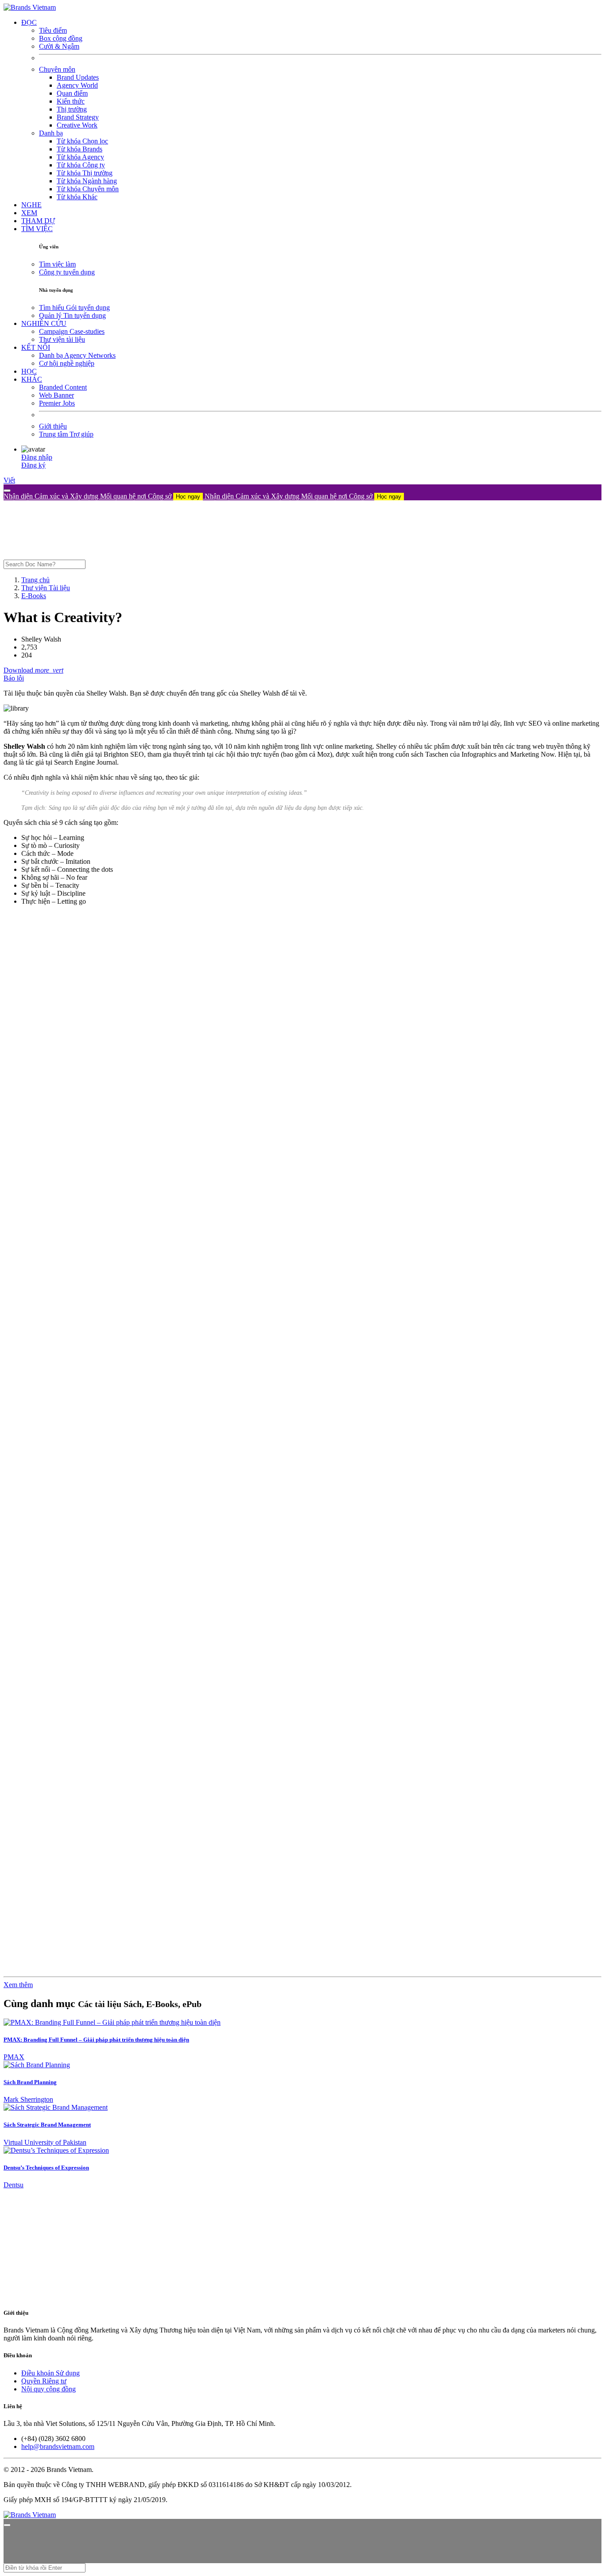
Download (19, 670)
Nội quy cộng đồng (48, 2389)
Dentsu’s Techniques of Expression (46, 2168)
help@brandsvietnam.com (58, 2446)
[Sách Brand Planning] (37, 2065)
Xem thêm (18, 1985)
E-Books (34, 596)
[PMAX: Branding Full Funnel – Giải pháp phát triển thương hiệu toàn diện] (112, 2022)
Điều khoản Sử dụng (50, 2373)
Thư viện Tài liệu (46, 588)
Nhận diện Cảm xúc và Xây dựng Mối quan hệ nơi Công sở (102, 496)
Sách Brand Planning (30, 2082)
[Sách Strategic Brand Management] (56, 2107)
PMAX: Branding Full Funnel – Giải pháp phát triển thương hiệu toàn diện (96, 2040)
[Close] (7, 491)
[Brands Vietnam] (30, 7)
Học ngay (188, 497)
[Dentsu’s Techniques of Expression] (56, 2150)
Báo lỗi (14, 678)
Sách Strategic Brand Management (47, 2125)
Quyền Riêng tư (44, 2381)
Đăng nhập (37, 457)
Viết (9, 480)
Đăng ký (33, 465)
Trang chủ (35, 580)
